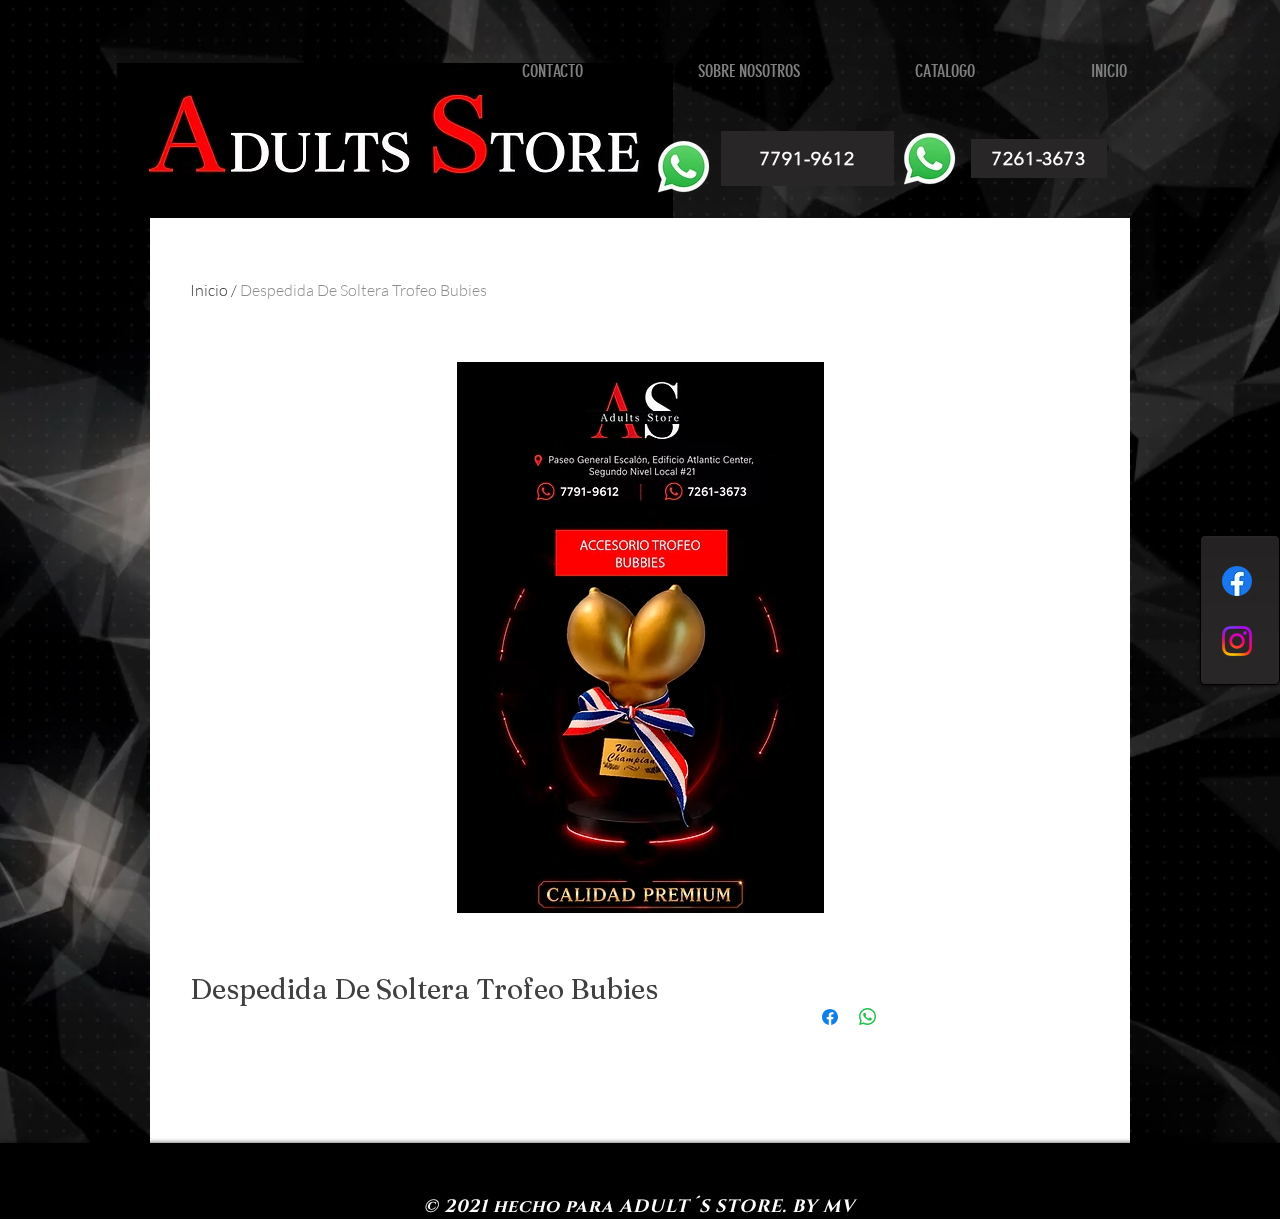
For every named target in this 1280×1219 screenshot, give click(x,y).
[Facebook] (1237, 581)
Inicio (209, 290)
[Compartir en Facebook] (830, 1017)
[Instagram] (1237, 641)
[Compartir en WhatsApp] (868, 1017)
